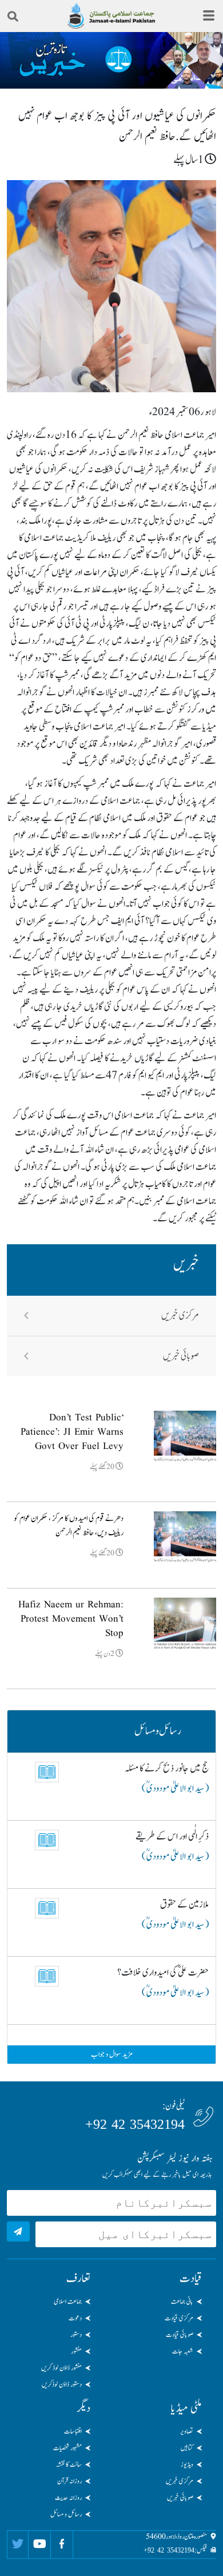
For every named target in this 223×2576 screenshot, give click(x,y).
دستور (76, 2335)
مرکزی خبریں (180, 1316)
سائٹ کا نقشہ (69, 2464)
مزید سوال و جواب (112, 2055)
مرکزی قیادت (179, 2318)
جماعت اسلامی (68, 2302)
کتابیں (187, 2448)
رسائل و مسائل (66, 2514)
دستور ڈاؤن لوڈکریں (62, 2384)
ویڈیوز (187, 2464)
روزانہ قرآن (69, 2481)
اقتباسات (73, 2431)
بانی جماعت (182, 2302)
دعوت (75, 2318)
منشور (76, 2351)
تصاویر (187, 2431)
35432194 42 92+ (135, 2124)
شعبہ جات (183, 2351)
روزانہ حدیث (68, 2498)
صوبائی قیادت (180, 2335)
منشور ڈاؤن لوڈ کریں (61, 2368)
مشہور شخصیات (67, 2448)
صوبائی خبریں (181, 1356)
